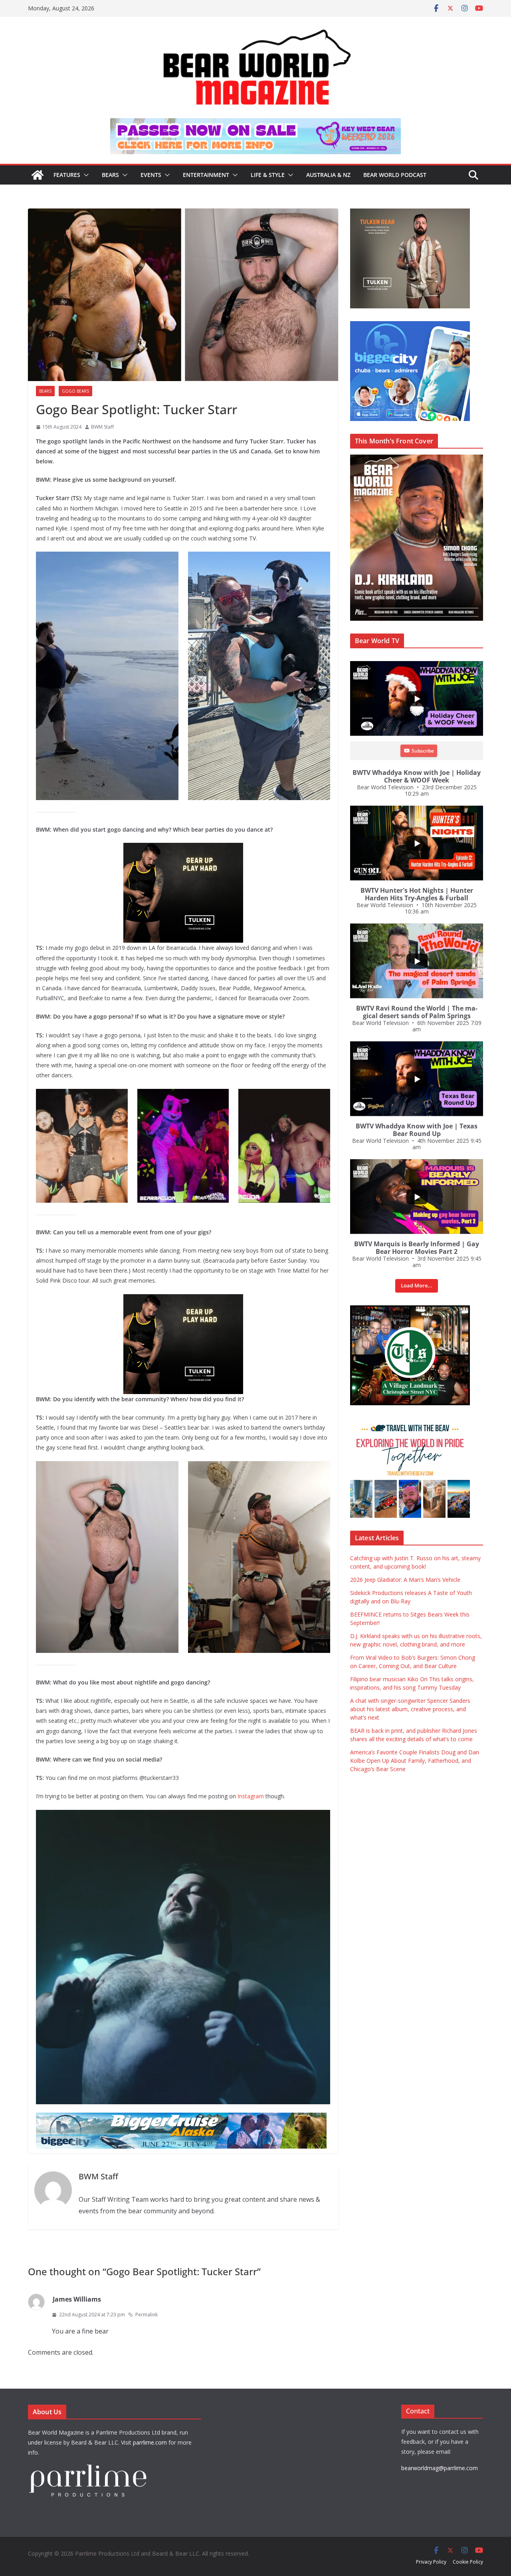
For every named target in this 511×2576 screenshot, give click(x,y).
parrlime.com (150, 2442)
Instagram (251, 1796)
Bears (110, 175)
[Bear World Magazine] (38, 175)
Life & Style (268, 175)
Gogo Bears (75, 391)
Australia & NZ (328, 175)
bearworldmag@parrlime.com (440, 2468)
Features (67, 175)
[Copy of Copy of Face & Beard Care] (410, 1310)
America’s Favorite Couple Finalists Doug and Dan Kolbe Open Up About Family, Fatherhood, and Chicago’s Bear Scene (415, 1761)
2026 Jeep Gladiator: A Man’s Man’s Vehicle (405, 1580)
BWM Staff (102, 427)
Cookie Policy (468, 2562)
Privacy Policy (431, 2562)
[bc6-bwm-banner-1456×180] (181, 2118)
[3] (410, 1422)
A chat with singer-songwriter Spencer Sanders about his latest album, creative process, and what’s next (410, 1709)
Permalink (147, 2315)
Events (151, 175)
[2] (183, 1300)
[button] (85, 175)
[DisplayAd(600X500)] (410, 213)
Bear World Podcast (395, 175)
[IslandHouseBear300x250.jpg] (183, 848)
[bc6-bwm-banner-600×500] (410, 325)
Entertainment (206, 175)
